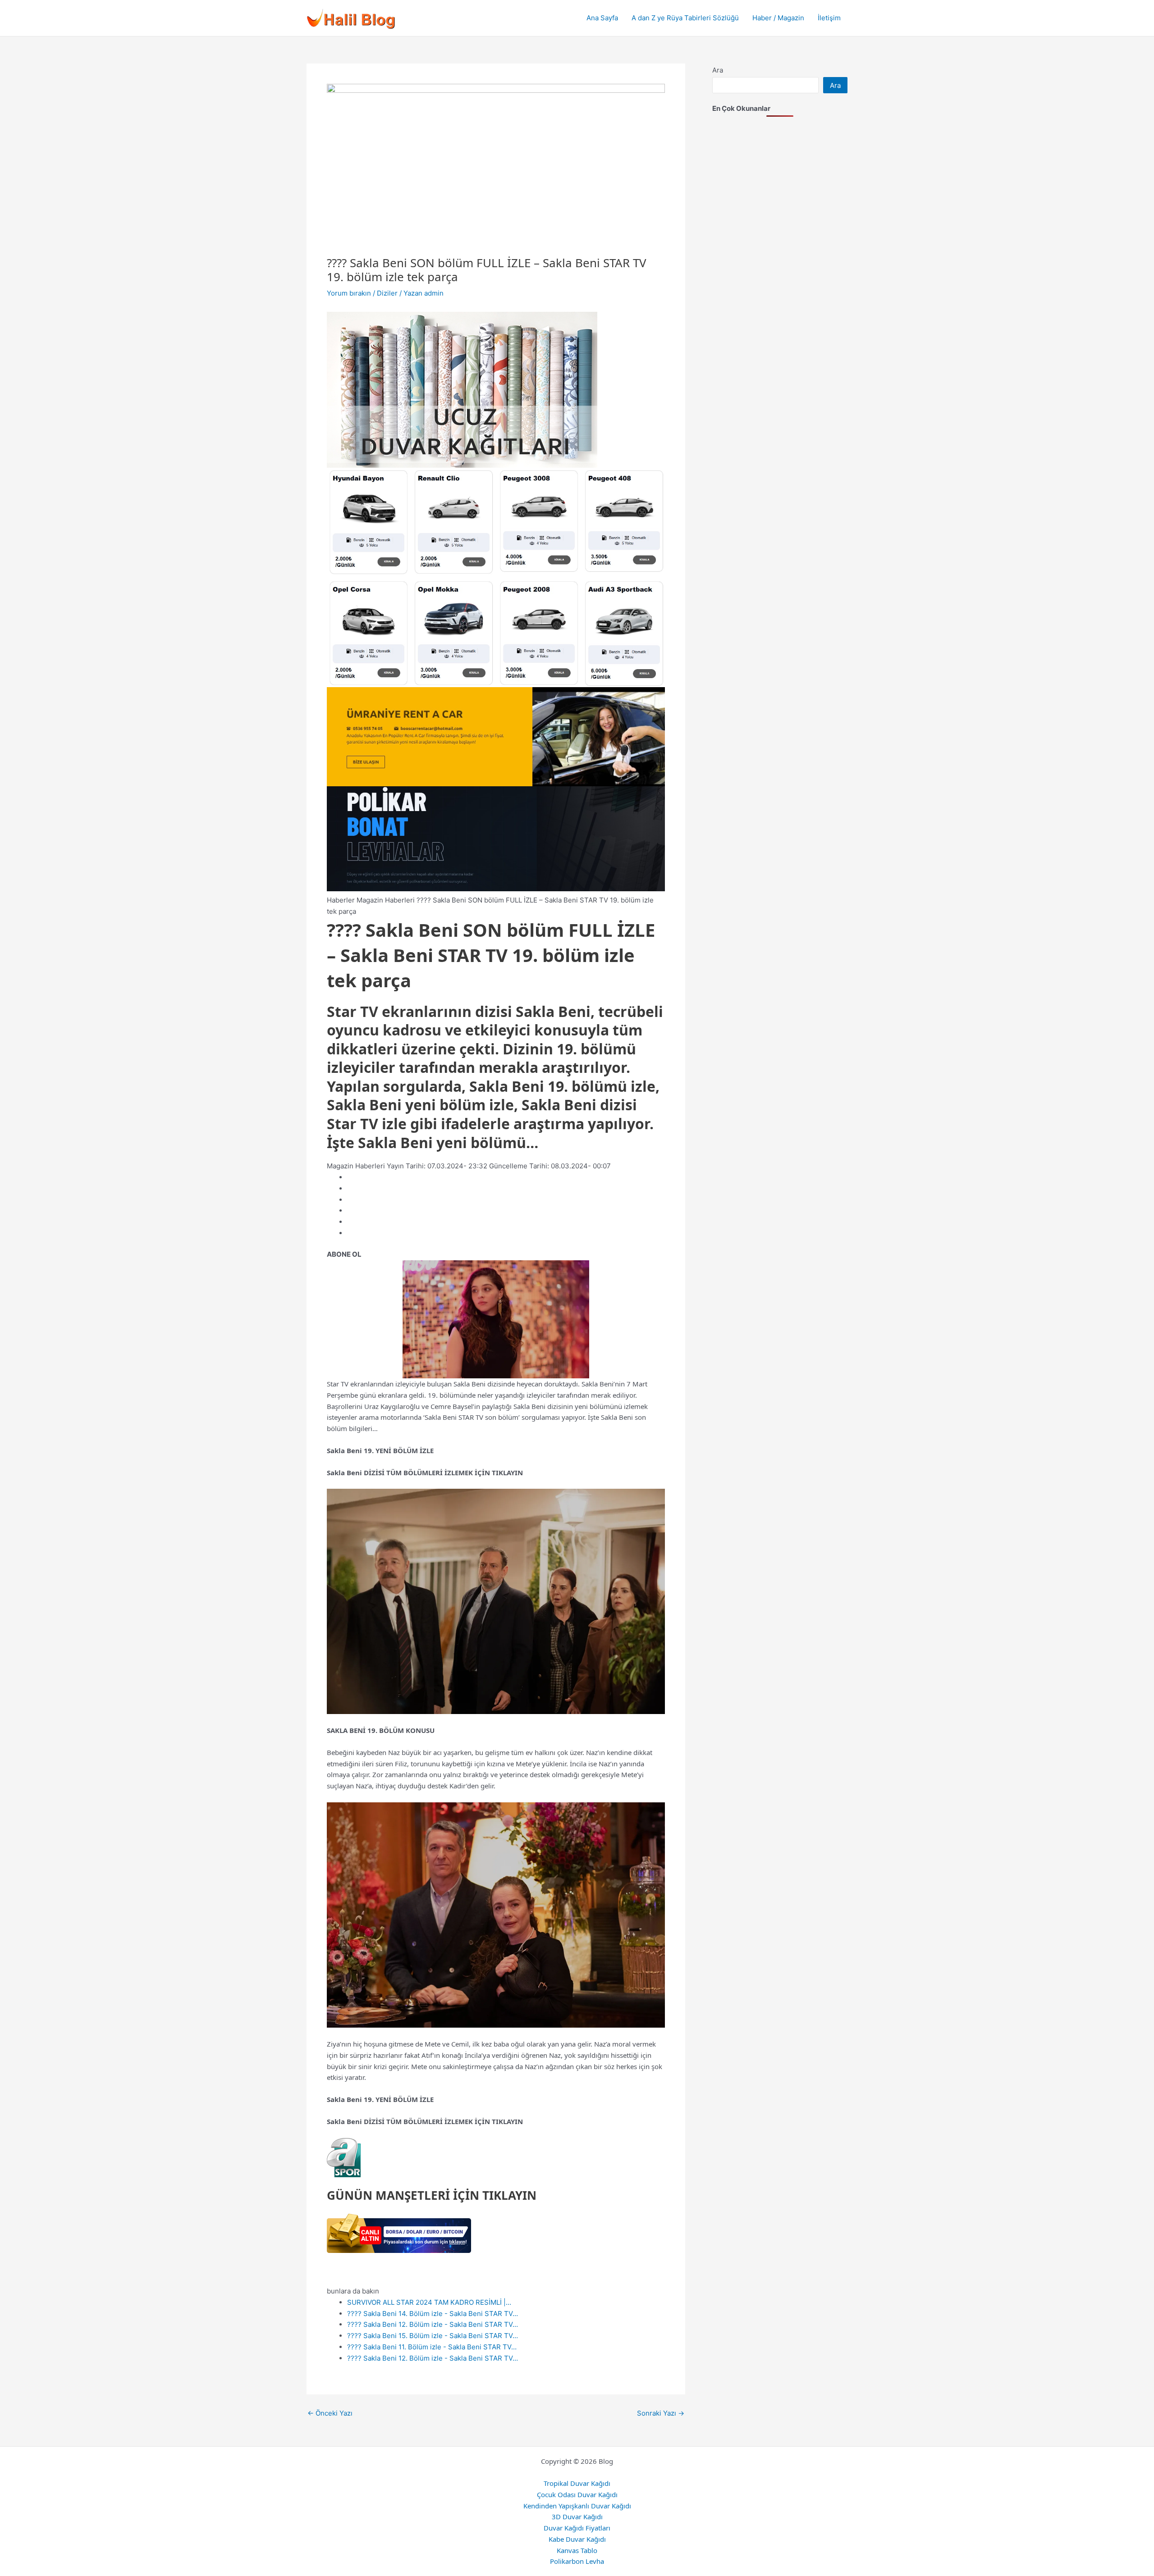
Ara (718, 70)
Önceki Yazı (330, 2413)
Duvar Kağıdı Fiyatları (577, 2528)
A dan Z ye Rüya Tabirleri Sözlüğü (685, 18)
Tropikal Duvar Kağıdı (577, 2483)
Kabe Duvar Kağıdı (577, 2539)
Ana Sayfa (602, 18)
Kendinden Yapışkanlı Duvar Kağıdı (577, 2506)
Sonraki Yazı (661, 2413)
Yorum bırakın (349, 293)
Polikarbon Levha (577, 2561)
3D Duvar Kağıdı (577, 2517)
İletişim (829, 18)
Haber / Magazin (778, 18)
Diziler (387, 293)
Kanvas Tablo (577, 2550)
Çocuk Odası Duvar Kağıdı (577, 2494)
